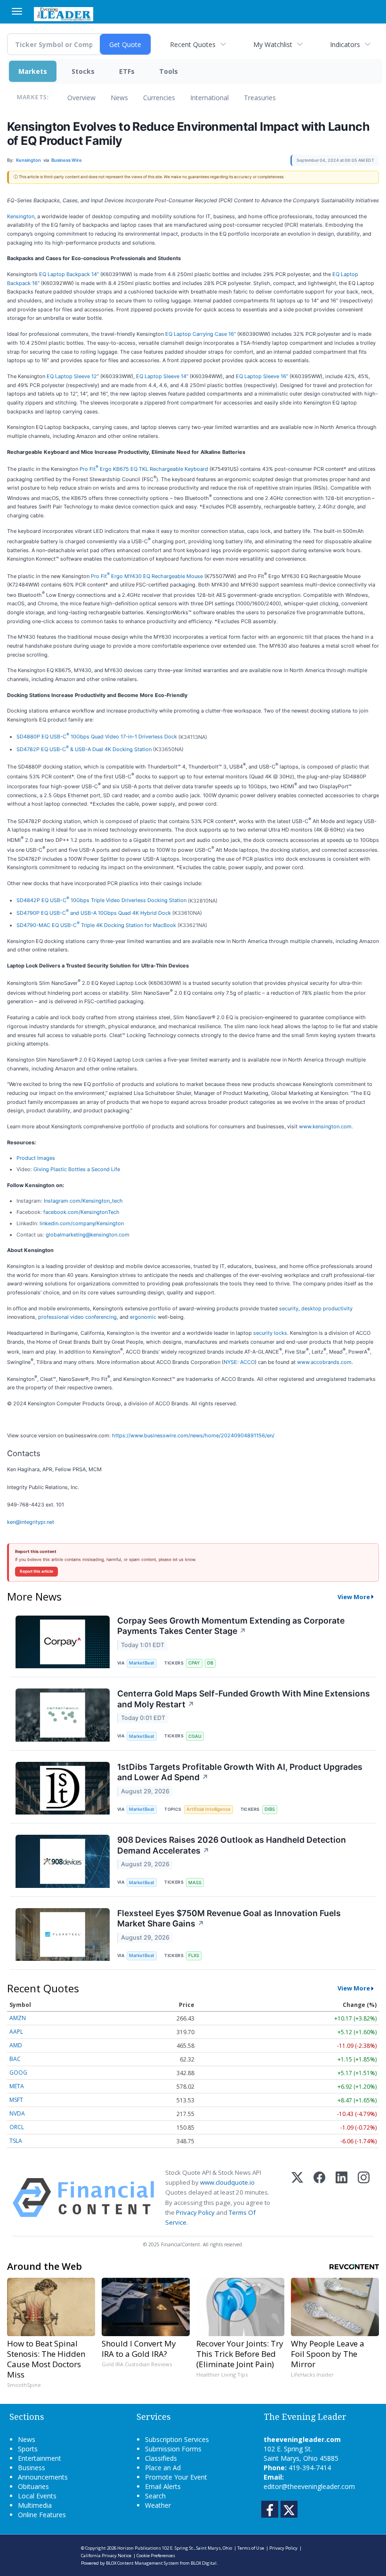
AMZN (18, 2018)
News (119, 98)
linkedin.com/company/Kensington (82, 1223)
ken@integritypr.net (31, 1522)
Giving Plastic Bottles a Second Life (77, 1169)
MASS (195, 1882)
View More (354, 1597)
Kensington (21, 216)
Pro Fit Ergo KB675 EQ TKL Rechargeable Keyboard (144, 469)
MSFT (16, 2100)
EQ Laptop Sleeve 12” (73, 376)
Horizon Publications (139, 2548)
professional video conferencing (77, 1317)
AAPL (16, 2032)
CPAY (194, 1663)
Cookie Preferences (156, 2556)
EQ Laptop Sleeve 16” (262, 376)
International (209, 98)
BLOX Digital (204, 2563)
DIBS (270, 1809)
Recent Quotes (193, 44)
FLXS (194, 1955)
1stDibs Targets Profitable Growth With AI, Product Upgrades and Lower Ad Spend (240, 1772)
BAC (15, 2059)
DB (210, 1663)
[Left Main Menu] (17, 11)
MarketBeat (142, 1663)
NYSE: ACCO (239, 1362)
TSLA (16, 2141)
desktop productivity (327, 1308)
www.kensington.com (325, 1126)
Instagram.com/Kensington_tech (83, 1201)
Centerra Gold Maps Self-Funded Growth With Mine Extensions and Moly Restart (244, 1699)
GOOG (18, 2073)
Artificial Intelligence (209, 1809)
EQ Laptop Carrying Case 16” (201, 334)
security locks (270, 1333)
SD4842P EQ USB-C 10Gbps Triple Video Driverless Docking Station (101, 900)
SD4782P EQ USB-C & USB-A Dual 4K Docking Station (84, 749)
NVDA (17, 2113)
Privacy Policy (195, 2212)
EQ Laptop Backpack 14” (69, 274)
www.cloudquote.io (227, 2182)
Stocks (83, 71)
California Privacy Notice (106, 2556)
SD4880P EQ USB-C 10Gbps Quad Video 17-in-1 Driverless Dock (97, 737)
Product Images (36, 1158)
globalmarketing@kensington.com (88, 1235)
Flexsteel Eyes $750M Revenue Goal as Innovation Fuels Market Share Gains (229, 1918)
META (17, 2086)
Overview (81, 98)
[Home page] (64, 13)
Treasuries (260, 98)
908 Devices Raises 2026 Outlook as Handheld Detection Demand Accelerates (232, 1845)
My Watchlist (273, 44)
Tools (169, 71)
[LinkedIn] (342, 2198)
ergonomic (143, 1317)
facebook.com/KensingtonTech (81, 1212)
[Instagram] (364, 2198)
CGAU (195, 1736)
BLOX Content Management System (142, 2563)
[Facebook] (319, 2198)
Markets (33, 71)
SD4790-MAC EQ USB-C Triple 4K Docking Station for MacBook (96, 925)
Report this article (36, 1571)
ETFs (127, 71)
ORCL (17, 2127)
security (289, 1308)
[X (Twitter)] (297, 2198)
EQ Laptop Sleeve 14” (162, 376)
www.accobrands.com (324, 1362)
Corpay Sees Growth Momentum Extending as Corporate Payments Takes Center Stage (231, 1626)
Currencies (159, 98)
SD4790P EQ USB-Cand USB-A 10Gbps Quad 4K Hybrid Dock (94, 913)
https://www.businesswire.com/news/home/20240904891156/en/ (193, 1435)
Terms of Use (251, 2548)
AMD (16, 2045)
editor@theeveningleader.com (309, 2486)
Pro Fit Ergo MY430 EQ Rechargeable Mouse (147, 576)
